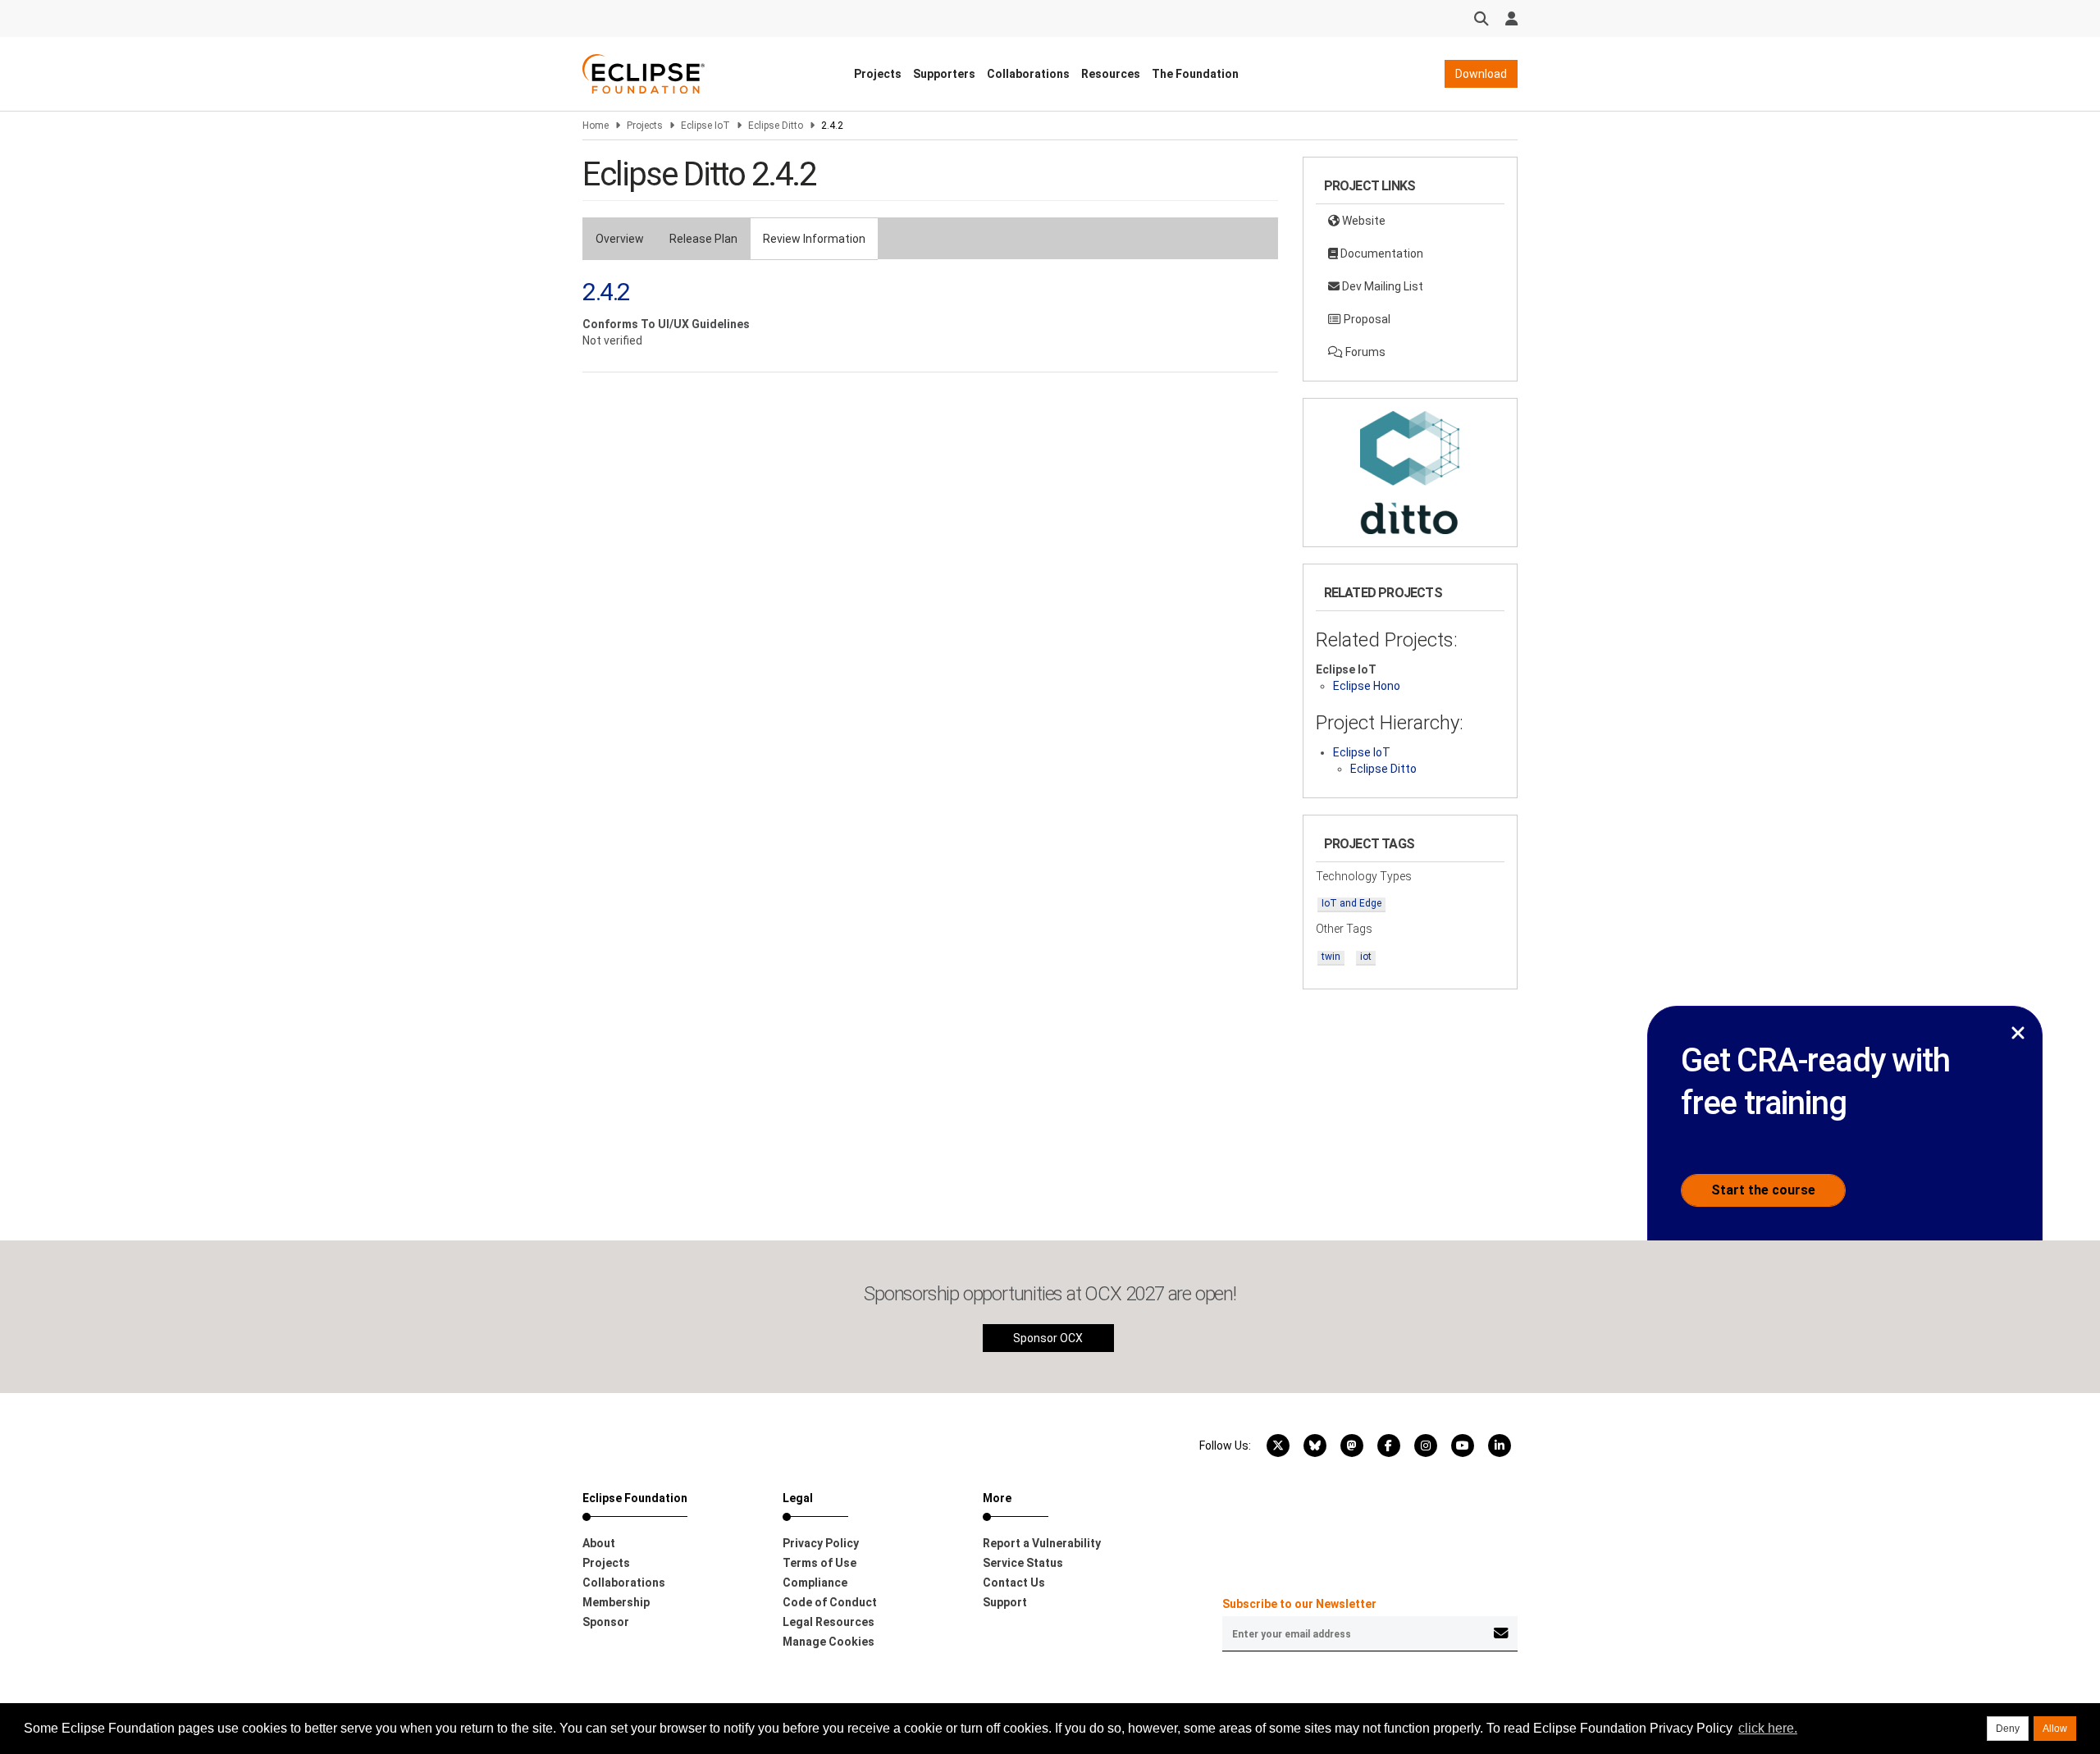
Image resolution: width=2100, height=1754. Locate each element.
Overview (620, 239)
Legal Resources (829, 1622)
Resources (1111, 74)
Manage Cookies (829, 1642)
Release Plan (703, 239)
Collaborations (1028, 74)
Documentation (1381, 254)
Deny (2008, 1729)
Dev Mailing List (1381, 286)
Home (596, 126)
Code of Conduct (830, 1602)
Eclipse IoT (705, 126)
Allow (2055, 1729)
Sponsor (606, 1622)
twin (1331, 957)
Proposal (1366, 319)
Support (1005, 1602)
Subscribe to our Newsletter (1299, 1604)
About (599, 1543)
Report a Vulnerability (1042, 1543)
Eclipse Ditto (776, 126)
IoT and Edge (1351, 903)
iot (1366, 957)
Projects (878, 74)
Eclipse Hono (1367, 686)
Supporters (944, 74)
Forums (1364, 352)
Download (1481, 74)
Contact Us (1014, 1583)
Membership (616, 1602)
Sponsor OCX (1048, 1338)
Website (1363, 221)
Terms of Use (819, 1563)
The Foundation (1195, 74)
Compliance (815, 1583)
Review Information (814, 239)
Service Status (1023, 1563)
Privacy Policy (821, 1543)
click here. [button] (1768, 1728)
